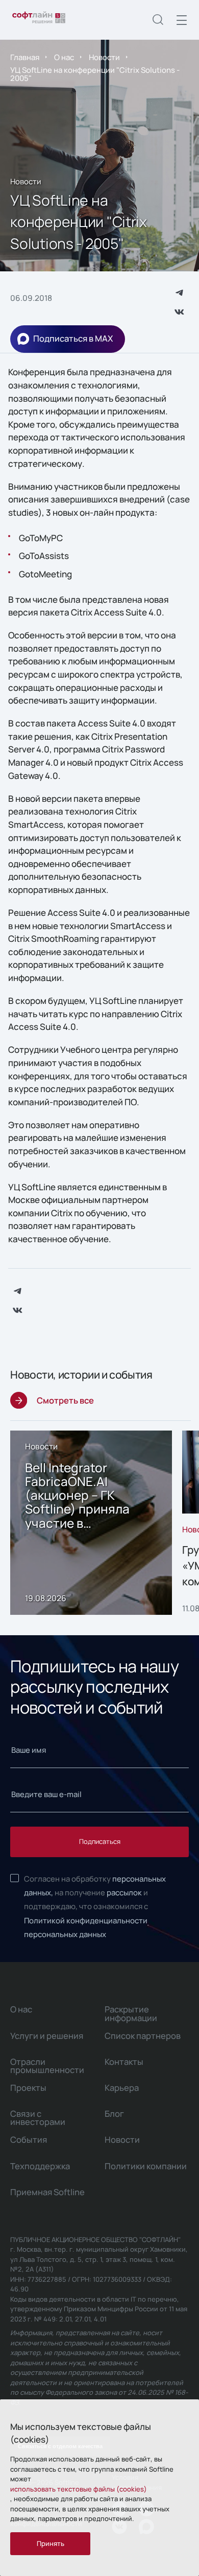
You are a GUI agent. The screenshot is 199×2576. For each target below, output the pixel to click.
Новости (104, 57)
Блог (114, 2113)
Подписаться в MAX (73, 338)
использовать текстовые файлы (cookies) (79, 2489)
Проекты (28, 2088)
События (29, 2139)
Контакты (124, 2062)
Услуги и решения (47, 2036)
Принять (51, 2543)
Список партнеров (143, 2036)
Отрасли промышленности (47, 2066)
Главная (25, 57)
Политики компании (146, 2166)
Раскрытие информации (131, 2013)
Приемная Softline (47, 2192)
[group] (91, 1523)
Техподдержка (40, 2166)
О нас (64, 57)
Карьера (122, 2088)
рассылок (124, 1892)
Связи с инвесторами (38, 2118)
